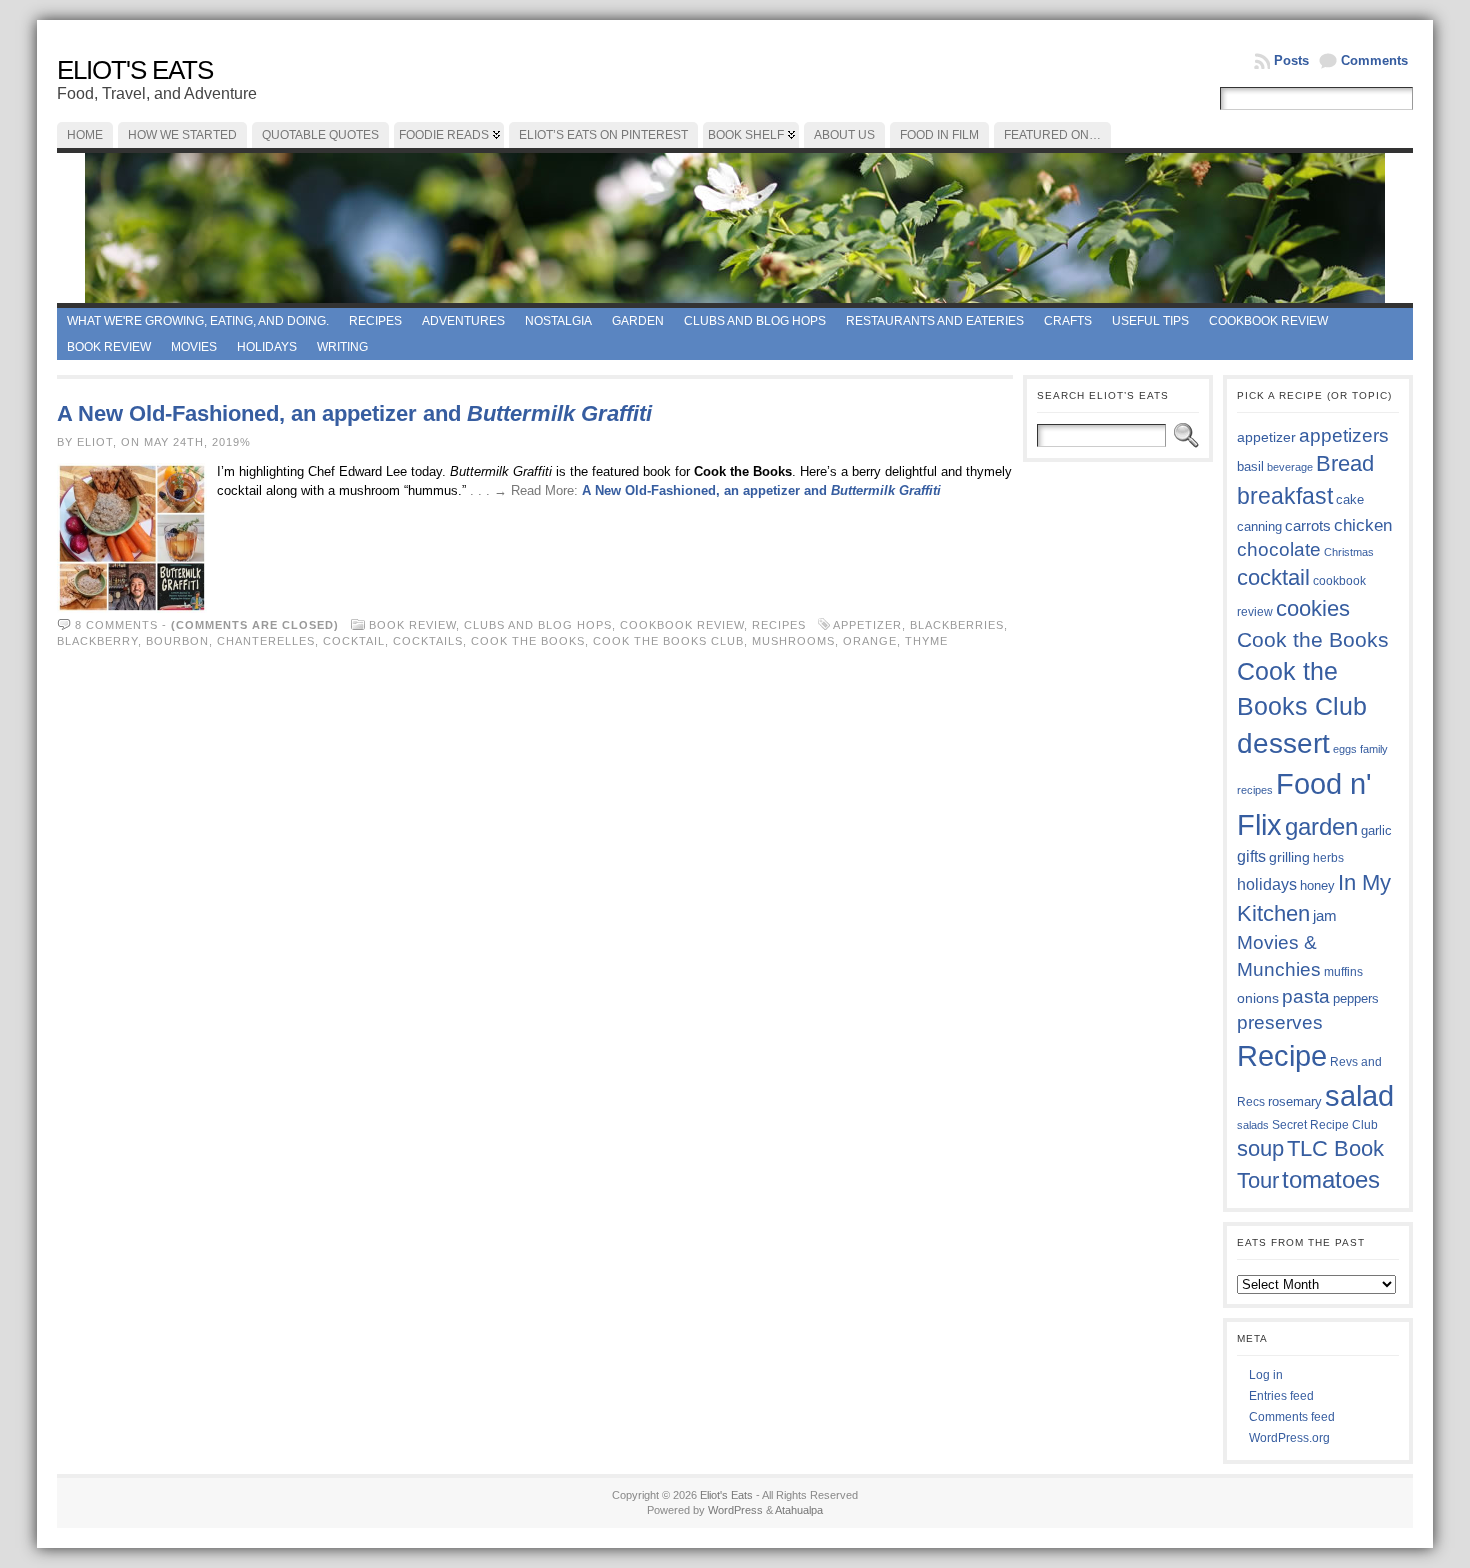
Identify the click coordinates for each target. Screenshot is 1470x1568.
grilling (1289, 857)
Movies (194, 347)
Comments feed (1292, 1417)
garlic (1376, 831)
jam (1325, 916)
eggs (1345, 749)
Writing (342, 347)
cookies (1313, 608)
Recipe (1282, 1056)
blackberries (957, 625)
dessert (1283, 743)
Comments (1374, 60)
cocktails (428, 641)
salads (1253, 1125)
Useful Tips (1150, 321)
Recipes (375, 321)
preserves (1280, 1022)
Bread (1345, 463)
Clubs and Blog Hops (755, 321)
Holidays (267, 347)
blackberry (97, 641)
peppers (1356, 998)
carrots (1308, 526)
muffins (1343, 971)
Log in (1266, 1375)
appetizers (1344, 435)
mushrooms (793, 641)
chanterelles (266, 641)
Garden (638, 321)
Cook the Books (528, 641)
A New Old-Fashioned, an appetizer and (354, 413)
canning (1259, 526)
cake (1350, 500)
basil (1250, 466)
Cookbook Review (1268, 321)
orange (870, 641)
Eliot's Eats (135, 70)
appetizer (867, 625)
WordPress (735, 1510)
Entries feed (1281, 1396)
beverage (1290, 467)
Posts (1291, 60)
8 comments (116, 625)
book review (109, 347)
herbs (1328, 857)
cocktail (354, 641)
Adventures (463, 321)
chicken (1363, 525)
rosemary (1295, 1101)
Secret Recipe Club (1325, 1125)
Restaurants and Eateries (935, 321)
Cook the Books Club (668, 641)
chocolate (1279, 549)
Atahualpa (799, 1510)
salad (1359, 1096)
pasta (1306, 996)
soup (1260, 1148)
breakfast (1285, 496)
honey (1317, 885)
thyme (926, 641)
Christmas (1349, 552)
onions (1258, 998)
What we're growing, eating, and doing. (198, 321)
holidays (1267, 884)
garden (1321, 826)
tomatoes (1331, 1180)
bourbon (177, 641)
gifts (1251, 856)
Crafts (1068, 321)
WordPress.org (1289, 1438)
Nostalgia (558, 321)
